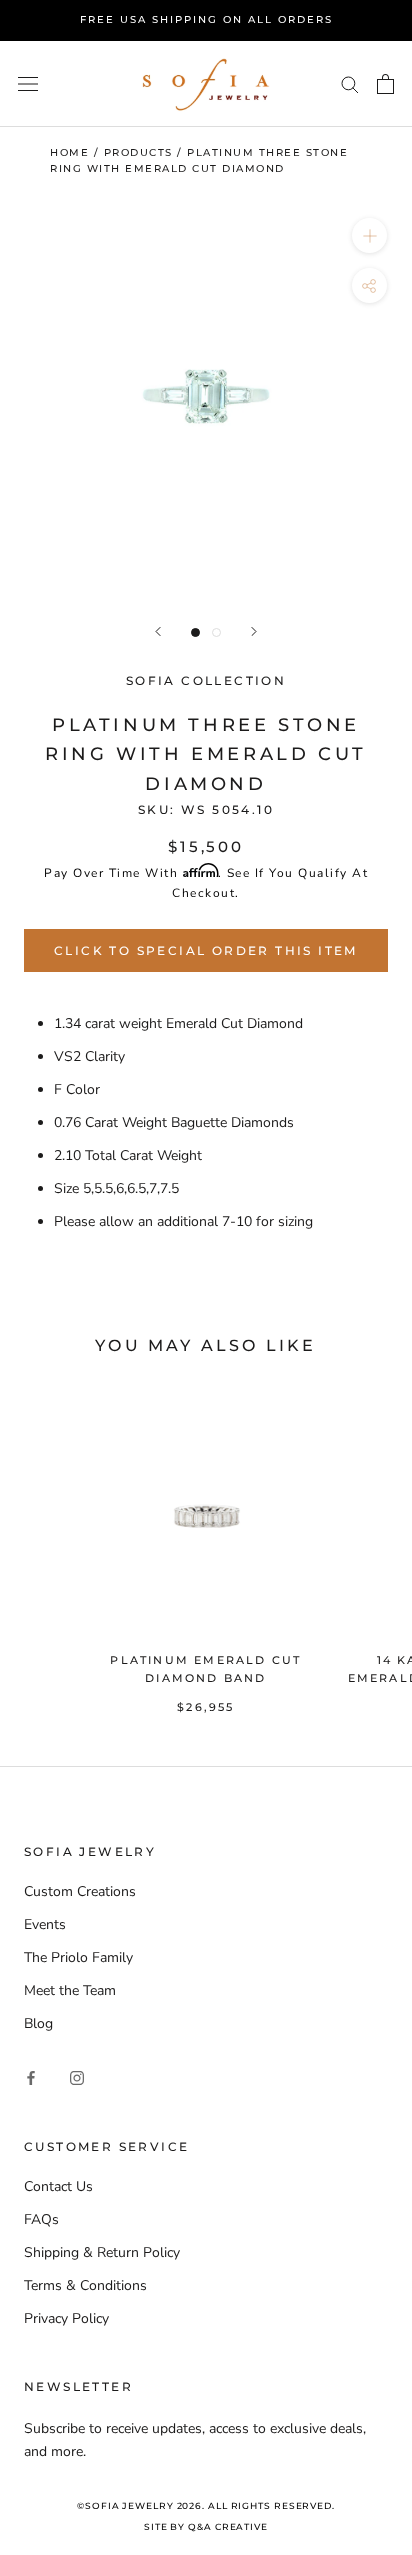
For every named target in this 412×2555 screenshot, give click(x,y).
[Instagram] (77, 2076)
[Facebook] (31, 2076)
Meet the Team (70, 1990)
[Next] (254, 631)
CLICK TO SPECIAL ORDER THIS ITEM (206, 950)
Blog (38, 2023)
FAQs (41, 2219)
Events (45, 1924)
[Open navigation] (28, 83)
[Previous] (158, 631)
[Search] (350, 83)
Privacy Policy (66, 2318)
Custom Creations (80, 1891)
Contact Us (58, 2186)
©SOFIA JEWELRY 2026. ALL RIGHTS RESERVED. (206, 2505)
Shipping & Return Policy (102, 2252)
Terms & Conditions (85, 2285)
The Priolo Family (78, 1957)
